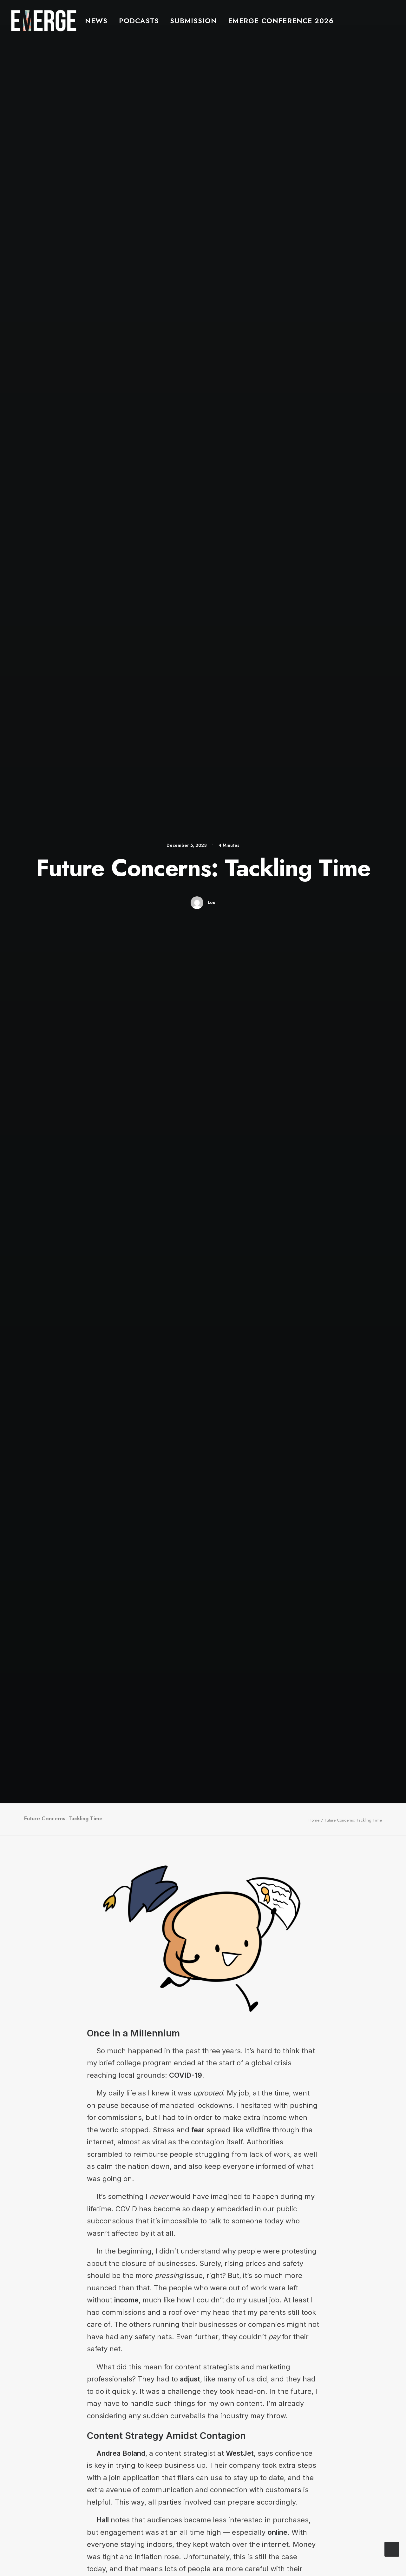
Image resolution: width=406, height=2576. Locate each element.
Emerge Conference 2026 (281, 21)
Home (314, 1820)
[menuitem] (96, 20)
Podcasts (139, 21)
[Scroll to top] (392, 2548)
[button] (403, 20)
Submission (193, 21)
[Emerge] (44, 20)
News (96, 21)
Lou (212, 902)
